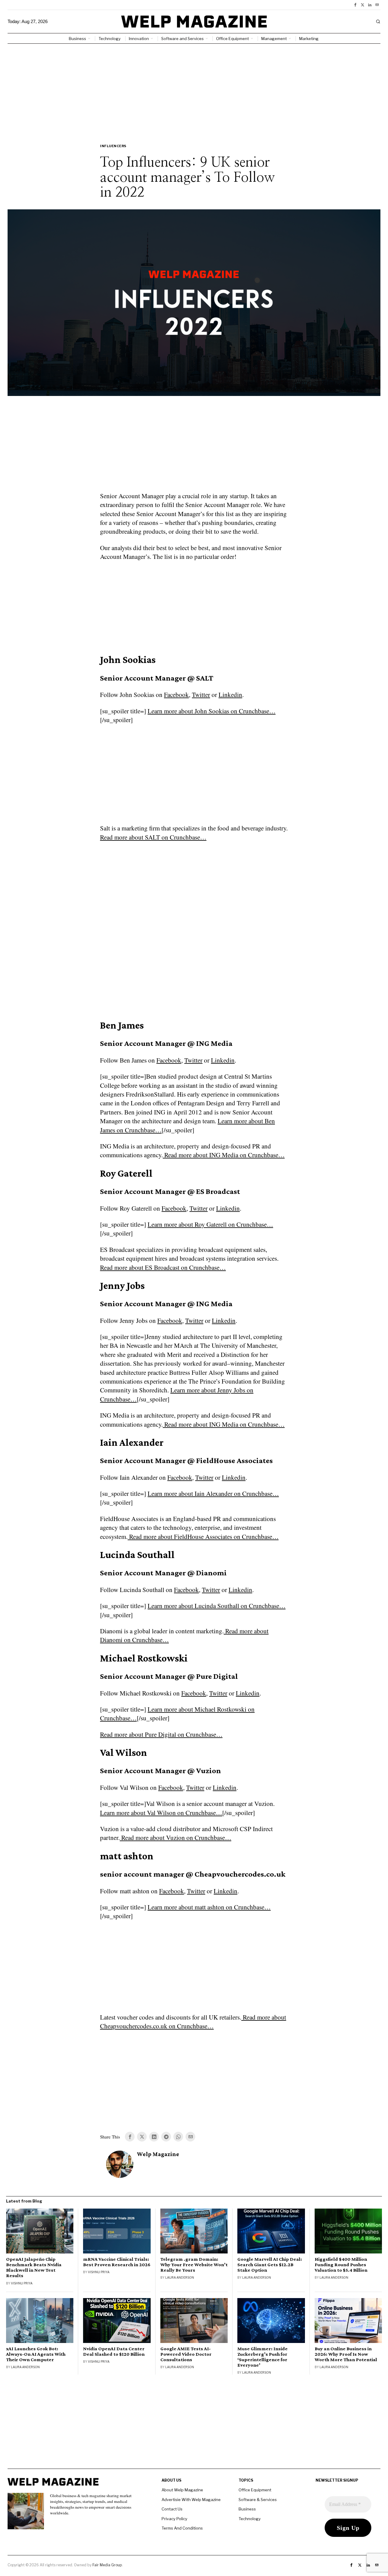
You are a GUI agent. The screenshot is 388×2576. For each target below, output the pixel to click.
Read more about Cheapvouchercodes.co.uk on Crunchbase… (193, 2022)
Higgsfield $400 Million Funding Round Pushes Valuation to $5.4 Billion (341, 2265)
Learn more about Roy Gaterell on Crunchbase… (210, 1224)
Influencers (113, 146)
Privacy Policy (174, 2519)
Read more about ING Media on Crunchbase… (224, 1155)
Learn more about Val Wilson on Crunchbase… (161, 1813)
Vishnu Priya (22, 2283)
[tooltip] (355, 5)
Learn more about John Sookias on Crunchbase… (212, 711)
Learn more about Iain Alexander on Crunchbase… (213, 1493)
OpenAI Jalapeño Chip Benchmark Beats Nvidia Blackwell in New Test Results (34, 2267)
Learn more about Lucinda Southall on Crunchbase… (217, 1606)
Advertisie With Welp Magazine (191, 2500)
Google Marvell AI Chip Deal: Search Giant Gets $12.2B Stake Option (270, 2265)
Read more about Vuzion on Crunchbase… (176, 1837)
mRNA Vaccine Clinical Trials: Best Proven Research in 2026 (117, 2262)
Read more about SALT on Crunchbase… (153, 837)
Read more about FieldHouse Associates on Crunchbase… (203, 1536)
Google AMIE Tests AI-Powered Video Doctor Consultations (186, 2354)
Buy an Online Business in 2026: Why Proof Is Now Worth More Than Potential (346, 2354)
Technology (250, 2519)
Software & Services (258, 2500)
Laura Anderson (180, 2277)
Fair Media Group (107, 2565)
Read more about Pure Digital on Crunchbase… (161, 1734)
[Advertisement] (194, 89)
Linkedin (230, 695)
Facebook (176, 695)
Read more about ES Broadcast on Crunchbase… (163, 1267)
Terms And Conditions (182, 2528)
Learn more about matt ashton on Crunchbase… (209, 1907)
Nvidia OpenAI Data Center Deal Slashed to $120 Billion (114, 2351)
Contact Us (172, 2509)
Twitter (201, 695)
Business (247, 2509)
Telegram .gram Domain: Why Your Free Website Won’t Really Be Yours (194, 2265)
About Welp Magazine (182, 2490)
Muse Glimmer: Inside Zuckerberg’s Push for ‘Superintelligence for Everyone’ (263, 2357)
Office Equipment (255, 2490)
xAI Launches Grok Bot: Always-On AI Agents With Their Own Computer (36, 2354)
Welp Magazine (158, 2154)
